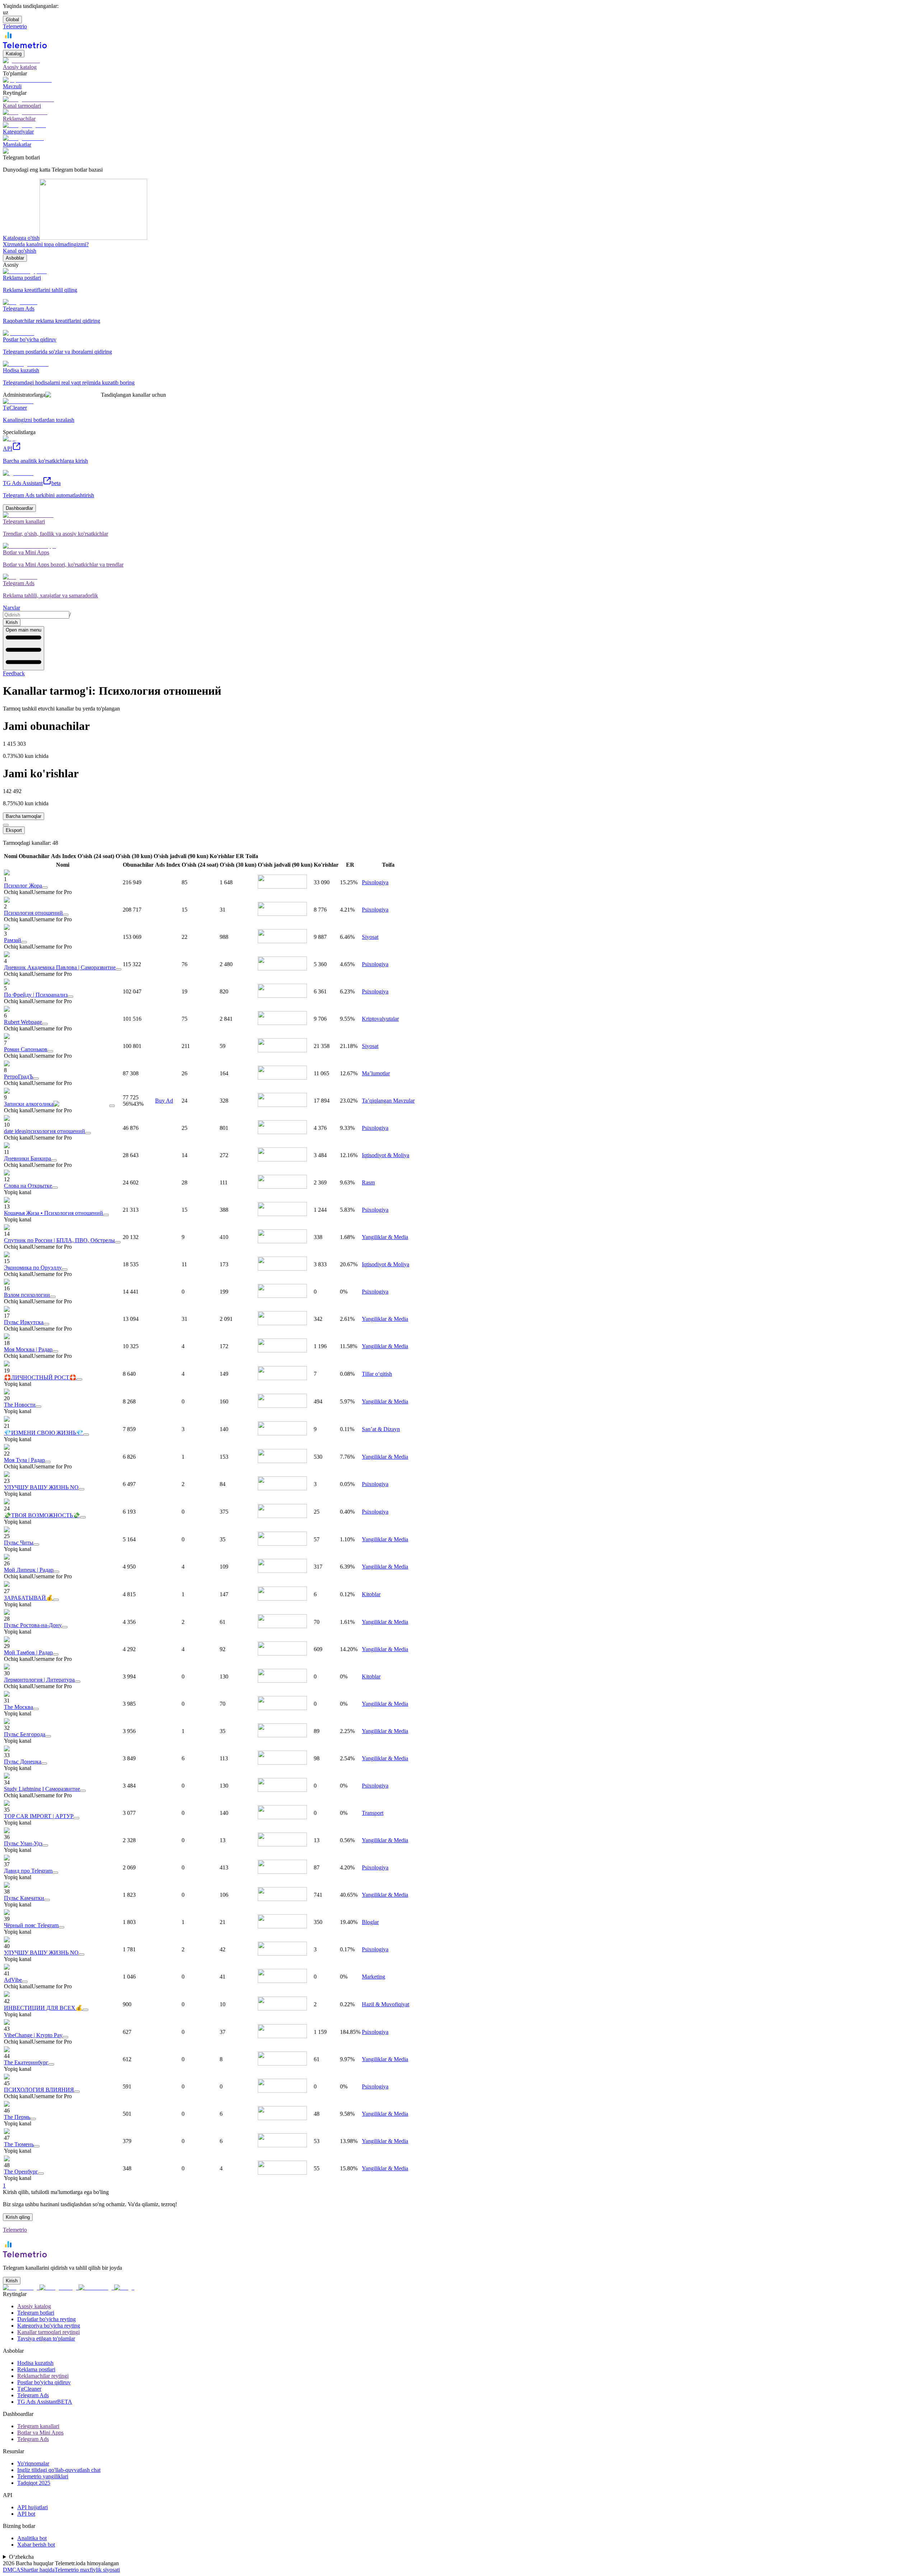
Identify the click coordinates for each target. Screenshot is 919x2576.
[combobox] (36, 615)
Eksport (14, 830)
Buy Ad (164, 1101)
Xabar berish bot (36, 2545)
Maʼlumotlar (376, 1073)
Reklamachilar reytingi (43, 2376)
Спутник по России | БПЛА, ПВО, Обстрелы (59, 1240)
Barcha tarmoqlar (24, 816)
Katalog (14, 54)
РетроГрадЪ (18, 1077)
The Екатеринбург (26, 2062)
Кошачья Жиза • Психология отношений (53, 1213)
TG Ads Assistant (45, 2402)
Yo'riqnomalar (33, 2463)
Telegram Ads (33, 2395)
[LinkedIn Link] (96, 2288)
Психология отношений (33, 913)
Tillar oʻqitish (377, 1374)
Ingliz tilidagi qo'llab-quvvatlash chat (59, 2470)
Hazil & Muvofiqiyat (386, 2004)
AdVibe (13, 1980)
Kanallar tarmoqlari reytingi (48, 2332)
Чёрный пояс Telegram (31, 1925)
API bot (26, 2514)
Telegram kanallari (38, 2426)
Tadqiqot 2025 (34, 2483)
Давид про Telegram (28, 1871)
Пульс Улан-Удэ (23, 1843)
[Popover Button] (45, 888)
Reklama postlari (36, 2369)
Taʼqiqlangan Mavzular (388, 1101)
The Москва (18, 1707)
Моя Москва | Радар (28, 1349)
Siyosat (370, 937)
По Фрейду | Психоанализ (36, 995)
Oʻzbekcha (21, 2557)
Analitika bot (32, 2538)
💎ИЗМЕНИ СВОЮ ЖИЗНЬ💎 (44, 1433)
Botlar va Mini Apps (40, 2433)
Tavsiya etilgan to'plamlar (46, 2339)
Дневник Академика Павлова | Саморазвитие (60, 967)
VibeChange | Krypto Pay (33, 2035)
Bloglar (370, 1922)
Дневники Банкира (27, 1158)
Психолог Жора (23, 886)
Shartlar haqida (38, 2570)
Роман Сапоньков (26, 1049)
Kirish (12, 622)
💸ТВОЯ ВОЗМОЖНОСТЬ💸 (42, 1515)
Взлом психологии (27, 1295)
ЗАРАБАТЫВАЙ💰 (29, 1598)
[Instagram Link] (59, 2288)
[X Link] (124, 2288)
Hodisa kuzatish (35, 2363)
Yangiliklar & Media (385, 1237)
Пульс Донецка (23, 1762)
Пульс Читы (19, 1543)
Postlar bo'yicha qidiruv (44, 2382)
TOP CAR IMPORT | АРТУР (39, 1816)
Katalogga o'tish (21, 238)
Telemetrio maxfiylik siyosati (87, 2570)
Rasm (368, 1182)
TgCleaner (29, 2389)
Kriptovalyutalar (380, 1019)
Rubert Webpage (23, 1022)
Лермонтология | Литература (39, 1680)
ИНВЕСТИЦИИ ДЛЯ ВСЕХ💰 (43, 2008)
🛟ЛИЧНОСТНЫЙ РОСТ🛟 (40, 1377)
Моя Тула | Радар (24, 1460)
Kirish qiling (18, 2217)
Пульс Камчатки (24, 1898)
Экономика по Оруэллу (33, 1268)
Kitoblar (371, 1594)
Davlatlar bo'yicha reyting (46, 2319)
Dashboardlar (19, 508)
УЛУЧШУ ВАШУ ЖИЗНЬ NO (41, 1487)
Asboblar (15, 258)
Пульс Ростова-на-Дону (33, 1625)
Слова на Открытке (28, 1186)
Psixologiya (375, 882)
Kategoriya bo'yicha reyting (49, 2326)
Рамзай (13, 940)
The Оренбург (21, 2172)
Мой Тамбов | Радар (28, 1652)
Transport (373, 1813)
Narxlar (11, 608)
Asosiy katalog (34, 2306)
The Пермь (17, 2117)
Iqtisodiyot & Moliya (386, 1155)
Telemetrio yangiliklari (43, 2476)
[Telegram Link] (21, 2288)
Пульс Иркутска (24, 1322)
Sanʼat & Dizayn (381, 1429)
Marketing (374, 1977)
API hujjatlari (32, 2507)
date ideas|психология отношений (45, 1131)
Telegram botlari (36, 2313)
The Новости (20, 1405)
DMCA (12, 2570)
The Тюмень (19, 2144)
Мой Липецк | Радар (29, 1570)
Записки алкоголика (29, 1104)
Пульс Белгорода (25, 1734)
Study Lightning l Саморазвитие (42, 1789)
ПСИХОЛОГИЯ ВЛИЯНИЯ (39, 2090)
